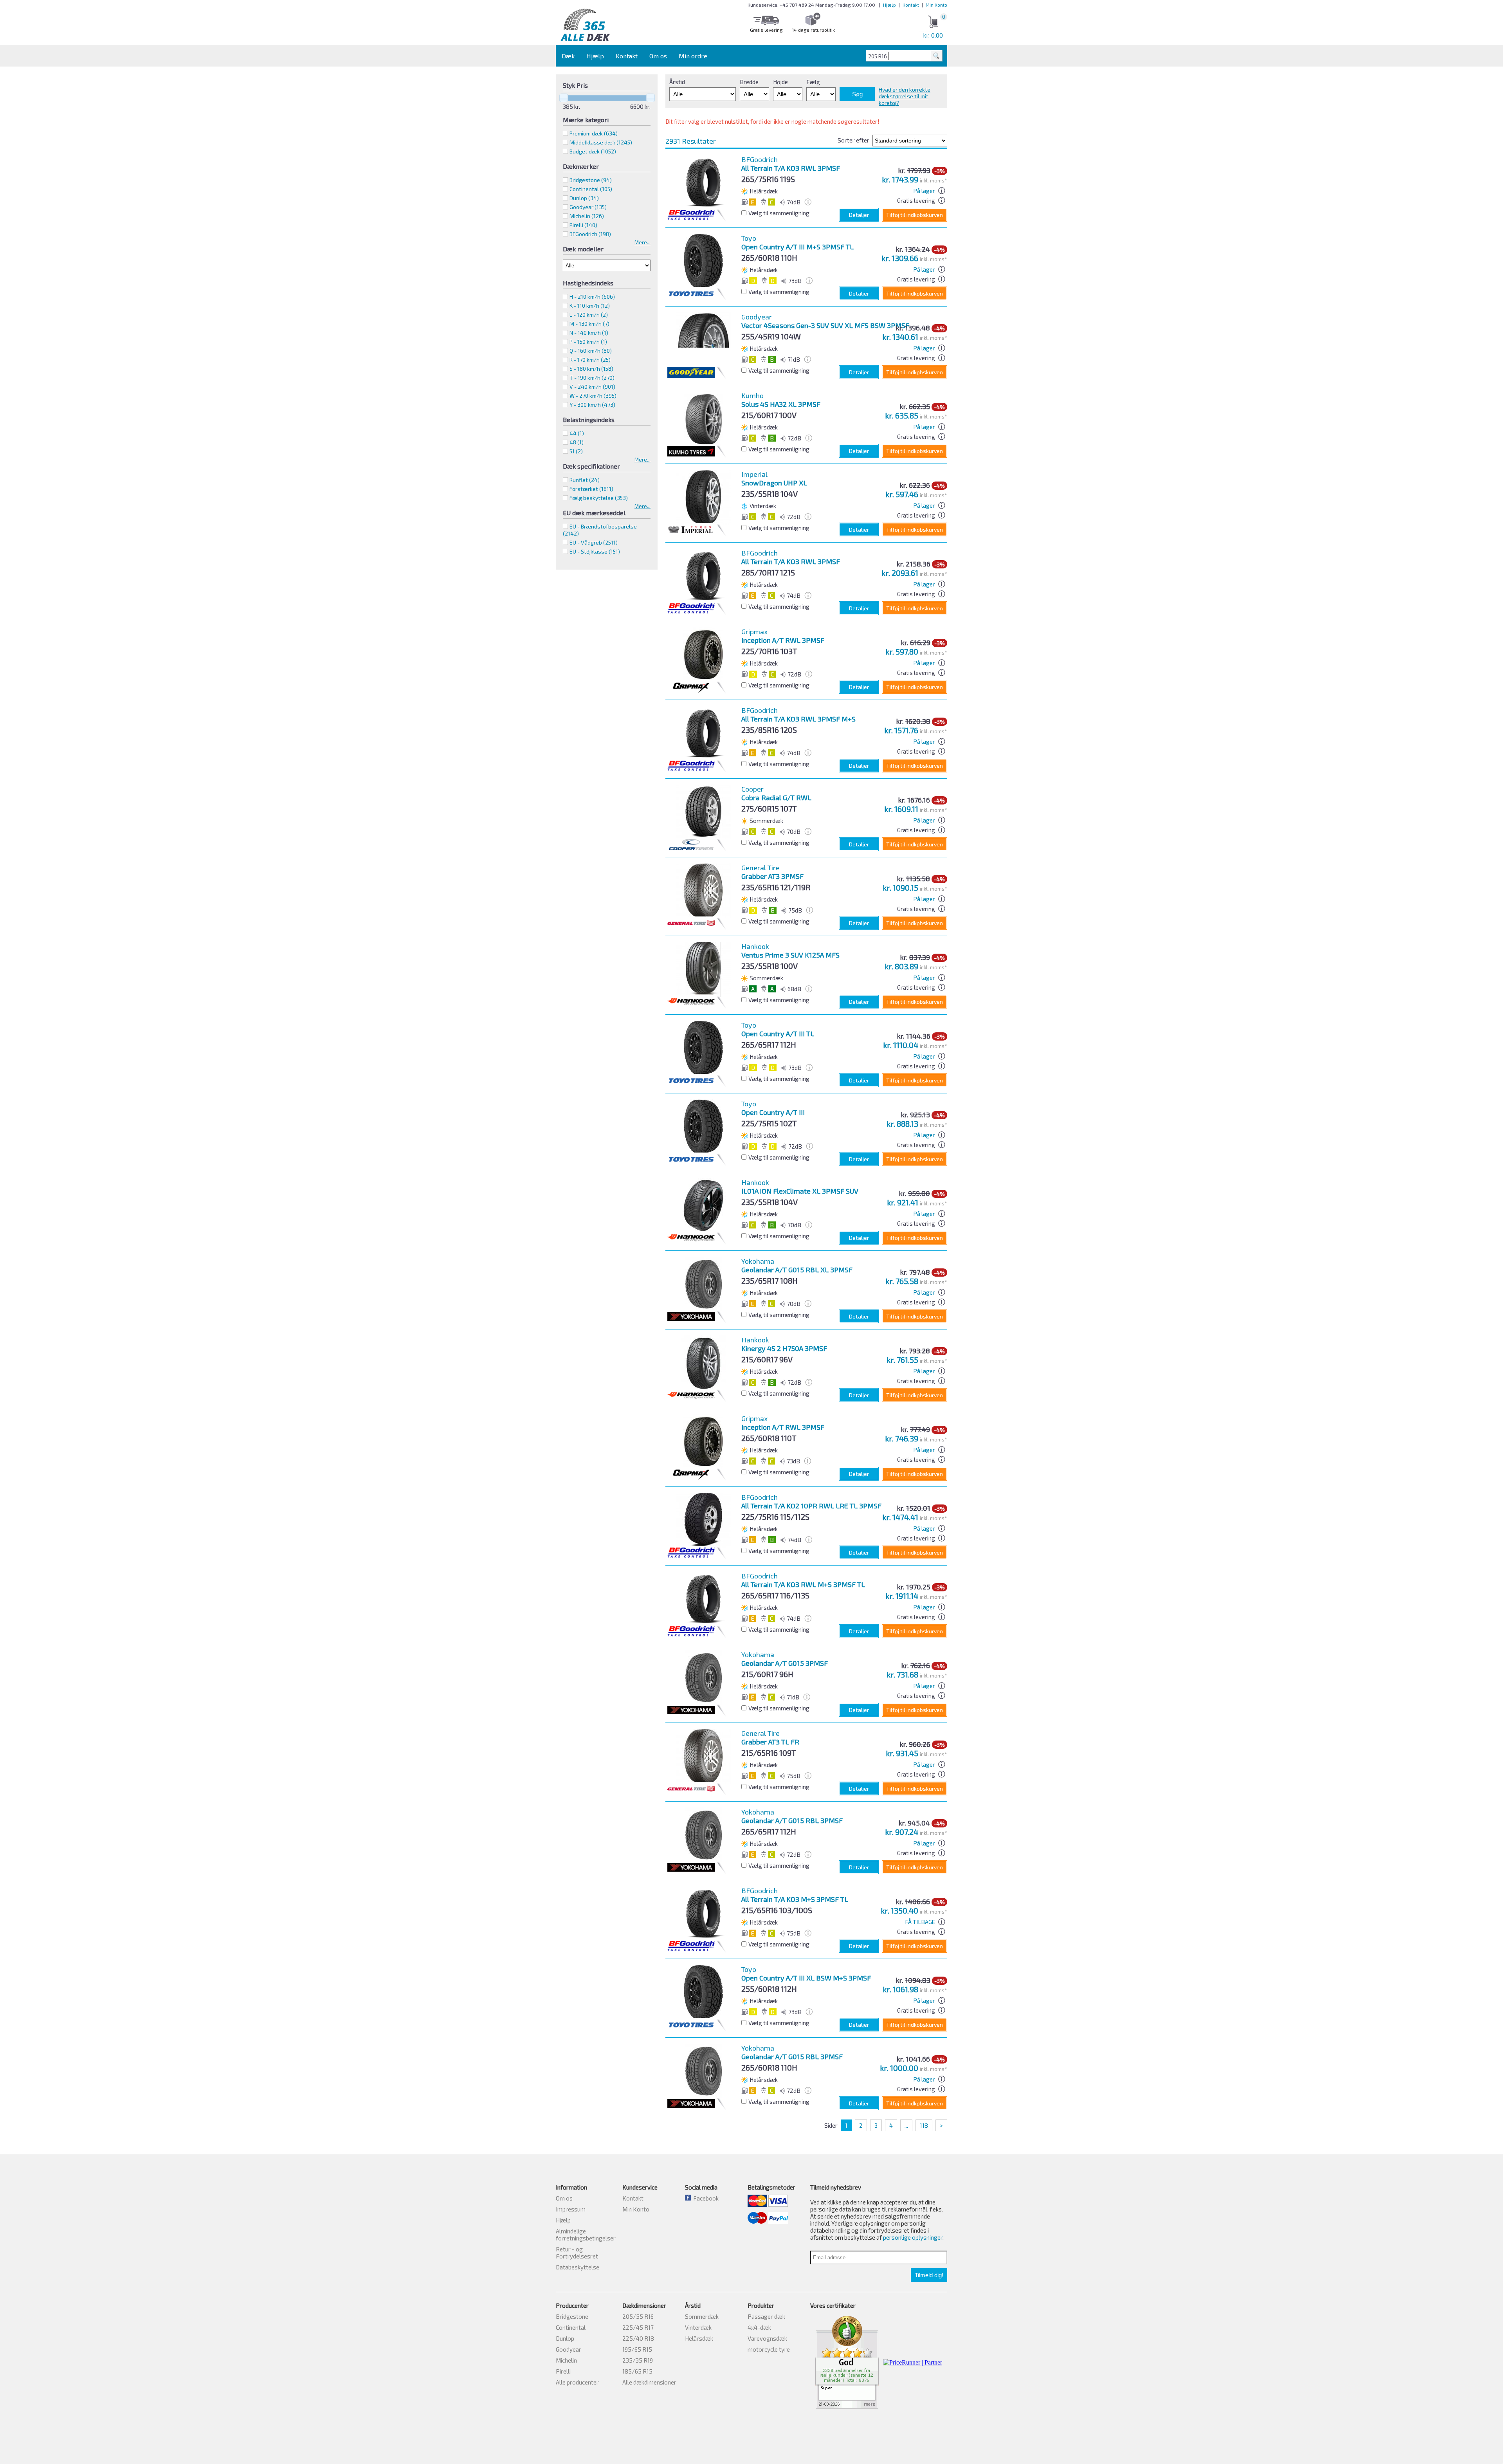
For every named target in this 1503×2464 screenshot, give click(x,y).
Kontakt (911, 5)
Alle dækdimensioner (649, 2382)
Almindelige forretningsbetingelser (586, 2235)
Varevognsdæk (767, 2338)
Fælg (813, 82)
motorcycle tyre (769, 2349)
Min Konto (936, 5)
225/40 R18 (638, 2338)
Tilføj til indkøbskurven (915, 215)
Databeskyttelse (578, 2267)
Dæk (568, 56)
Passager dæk (766, 2316)
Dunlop (584, 198)
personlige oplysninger (913, 2237)
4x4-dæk (759, 2327)
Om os (658, 56)
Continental (591, 189)
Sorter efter (853, 140)
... (906, 2125)
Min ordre (693, 56)
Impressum (571, 2209)
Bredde (749, 82)
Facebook (705, 2198)
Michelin (587, 216)
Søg (857, 94)
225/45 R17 (638, 2327)
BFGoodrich (590, 234)
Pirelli (583, 225)
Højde (780, 82)
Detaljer (859, 215)
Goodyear (588, 207)
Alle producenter (577, 2382)
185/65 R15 (637, 2371)
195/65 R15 (637, 2349)
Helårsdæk (699, 2338)
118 (924, 2125)
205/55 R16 (638, 2316)
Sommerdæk (702, 2316)
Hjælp (889, 5)
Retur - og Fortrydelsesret (577, 2253)
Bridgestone (591, 180)
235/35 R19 (638, 2360)
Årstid (677, 82)
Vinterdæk (698, 2327)
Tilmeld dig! (929, 2275)
